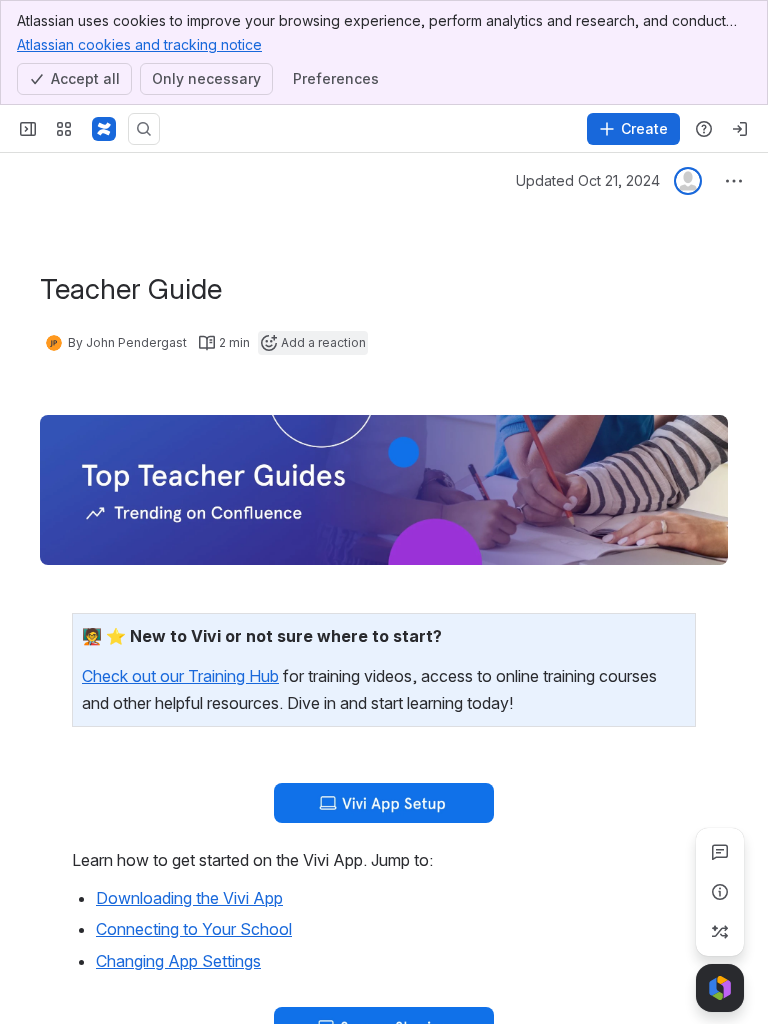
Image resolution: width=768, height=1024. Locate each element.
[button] (675, 634)
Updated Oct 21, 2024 (588, 180)
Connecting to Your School (194, 929)
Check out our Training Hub (180, 676)
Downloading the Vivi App (189, 898)
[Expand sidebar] (28, 129)
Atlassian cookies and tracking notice (139, 44)
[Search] (144, 129)
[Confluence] (104, 129)
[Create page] (720, 932)
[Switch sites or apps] (64, 129)
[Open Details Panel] (720, 892)
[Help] (704, 129)
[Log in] (740, 129)
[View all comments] (720, 852)
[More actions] (734, 181)
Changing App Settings (178, 961)
